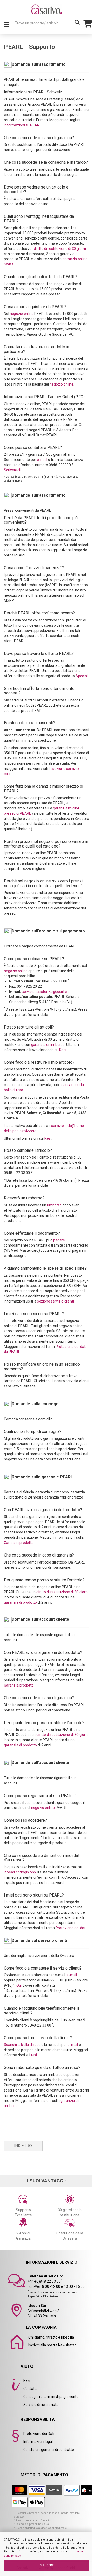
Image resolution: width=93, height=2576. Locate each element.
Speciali (82, 676)
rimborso (54, 1205)
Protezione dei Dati (39, 2434)
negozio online (22, 314)
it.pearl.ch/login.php (20, 1872)
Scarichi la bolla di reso (22, 2045)
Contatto (30, 2389)
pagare (59, 1240)
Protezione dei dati (71, 1928)
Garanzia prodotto (19, 1543)
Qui (19, 1985)
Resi (63, 1050)
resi (34, 2055)
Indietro (23, 2146)
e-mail (42, 460)
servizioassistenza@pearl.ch (45, 992)
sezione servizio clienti (56, 1301)
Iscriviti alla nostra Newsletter (52, 2345)
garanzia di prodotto (20, 1602)
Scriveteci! (12, 470)
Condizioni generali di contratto (49, 2450)
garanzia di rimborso (48, 1045)
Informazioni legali (38, 2442)
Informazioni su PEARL (23, 125)
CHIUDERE (47, 2565)
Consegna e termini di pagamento (51, 2397)
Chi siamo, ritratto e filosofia (51, 2337)
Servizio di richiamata (41, 2405)
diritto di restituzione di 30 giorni (60, 249)
